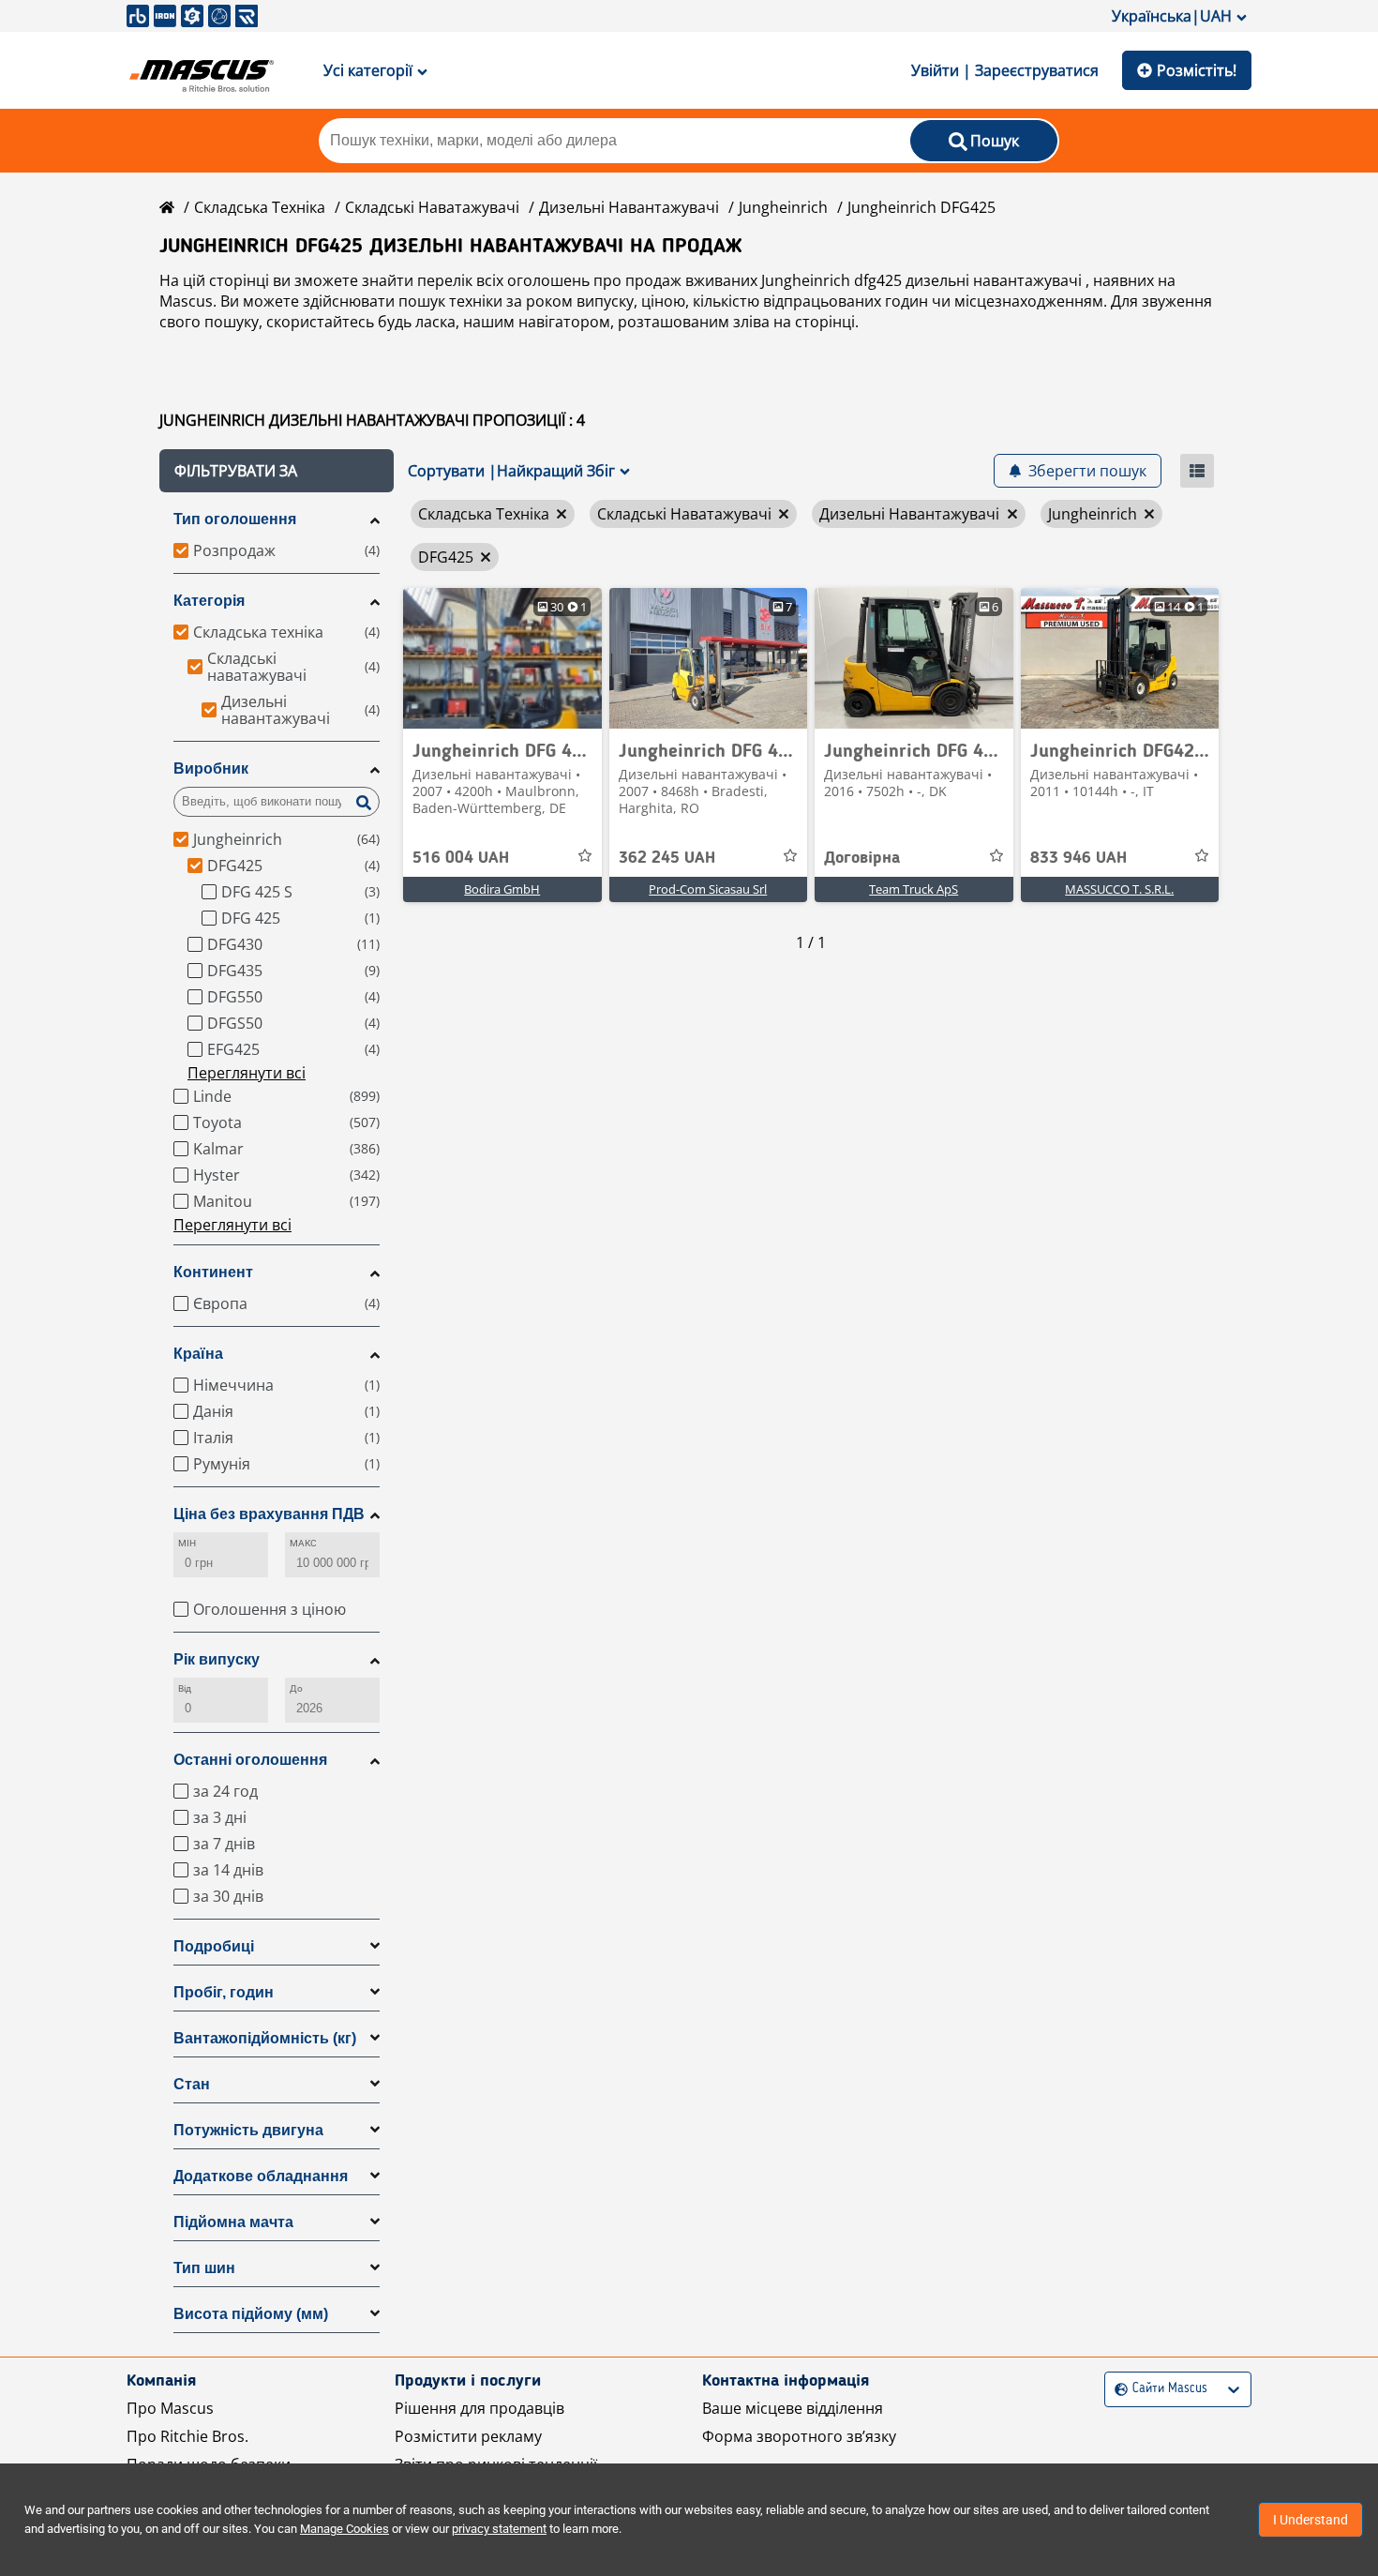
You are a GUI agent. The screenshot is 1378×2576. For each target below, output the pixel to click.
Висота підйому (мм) (251, 2314)
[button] (277, 471)
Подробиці (214, 1946)
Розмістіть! (1197, 70)
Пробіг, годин (224, 1992)
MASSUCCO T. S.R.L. (1119, 889)
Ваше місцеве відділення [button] (793, 2408)
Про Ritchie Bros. (187, 2436)
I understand (1311, 2520)
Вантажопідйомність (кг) (265, 2038)
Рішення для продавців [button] (479, 2408)
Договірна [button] (862, 858)
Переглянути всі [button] (247, 1073)
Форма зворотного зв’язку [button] (799, 2436)
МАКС (303, 1543)
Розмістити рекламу (468, 2436)
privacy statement (499, 2529)
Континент (213, 1272)
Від (185, 1688)
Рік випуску (217, 1659)
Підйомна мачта (233, 2222)
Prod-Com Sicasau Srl (708, 889)
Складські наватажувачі (432, 207)
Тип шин (204, 2268)
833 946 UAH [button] (1078, 858)
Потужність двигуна (248, 2130)
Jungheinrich (783, 207)
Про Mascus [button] (170, 2408)
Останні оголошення (250, 1760)
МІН (187, 1543)
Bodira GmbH (502, 889)
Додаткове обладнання (261, 2176)
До (296, 1688)
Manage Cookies (344, 2529)
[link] (502, 658)
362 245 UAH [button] (667, 858)
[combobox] (1117, 2389)
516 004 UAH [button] (461, 858)
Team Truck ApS (914, 889)
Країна (198, 1354)
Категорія (209, 601)
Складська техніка (260, 207)
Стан (192, 2084)
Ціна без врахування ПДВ (269, 1514)
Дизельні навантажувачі (629, 207)
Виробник (211, 768)
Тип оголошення (235, 519)
